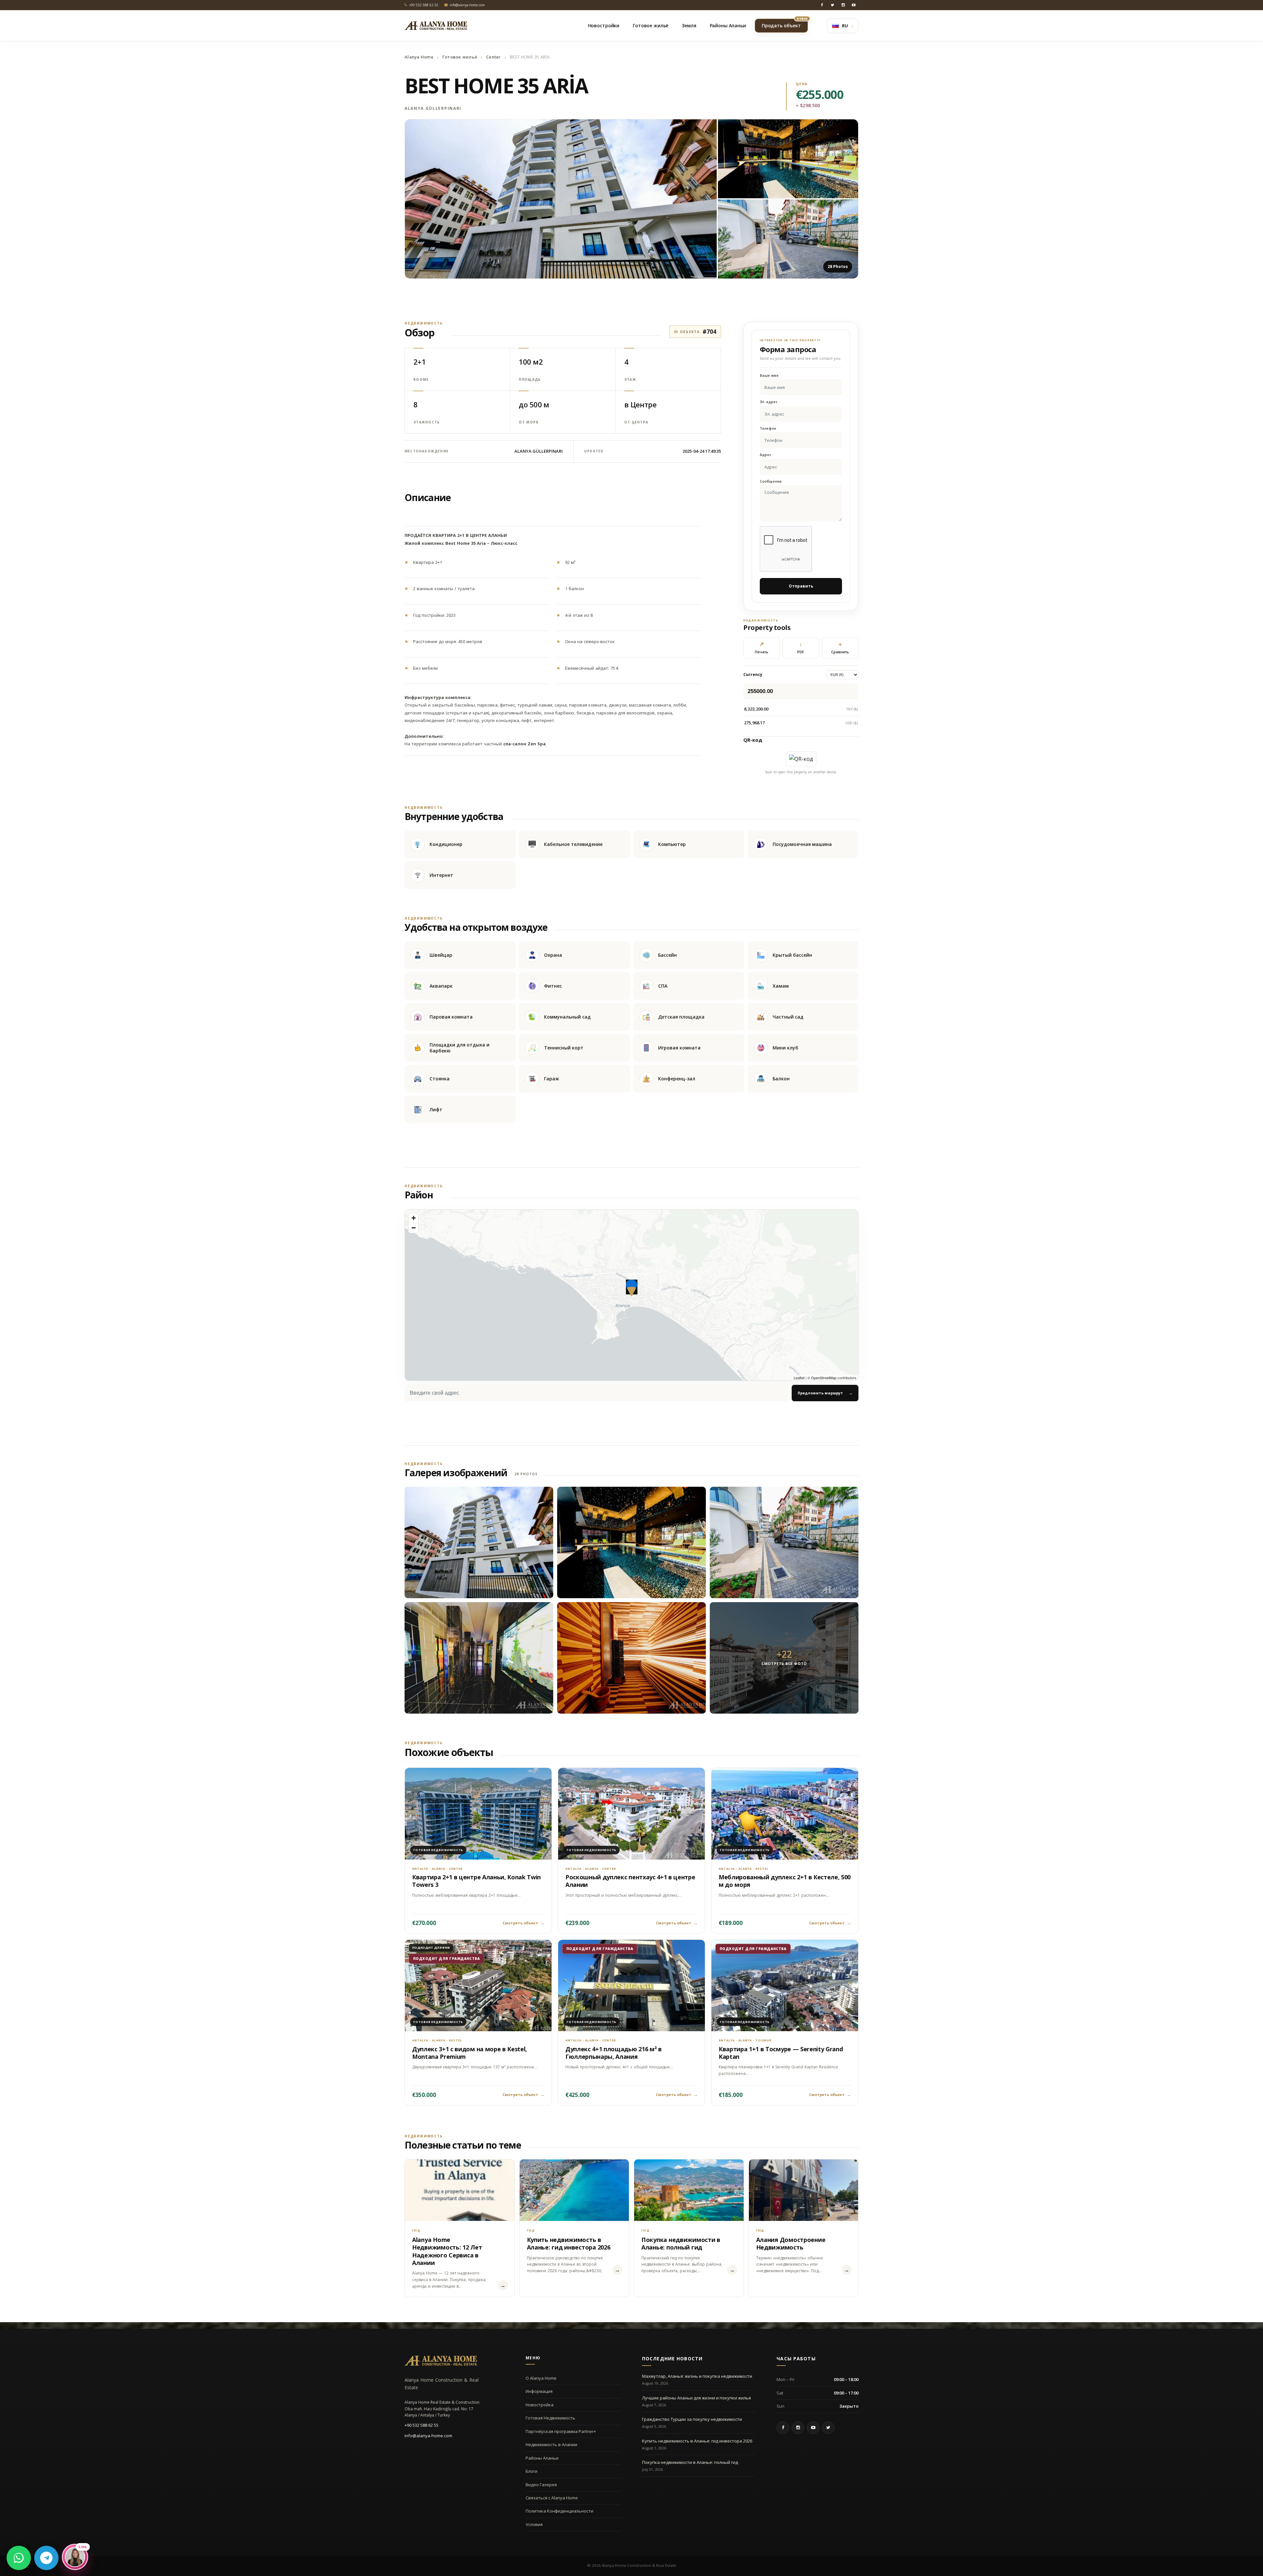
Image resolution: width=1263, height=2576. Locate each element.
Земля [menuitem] (689, 25)
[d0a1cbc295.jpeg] (479, 1658)
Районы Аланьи (542, 2458)
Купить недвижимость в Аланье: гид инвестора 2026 (569, 2243)
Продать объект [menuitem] (785, 24)
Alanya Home (419, 57)
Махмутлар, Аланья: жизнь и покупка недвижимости (697, 2376)
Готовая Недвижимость (550, 2418)
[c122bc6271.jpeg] (631, 1658)
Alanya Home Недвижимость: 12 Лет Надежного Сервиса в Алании (447, 2251)
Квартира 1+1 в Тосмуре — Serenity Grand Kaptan (781, 2053)
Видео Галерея (541, 2485)
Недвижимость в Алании (551, 2444)
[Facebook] (822, 5)
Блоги (532, 2471)
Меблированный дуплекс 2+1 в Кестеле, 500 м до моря (785, 1881)
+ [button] (414, 1218)
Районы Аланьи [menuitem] (728, 25)
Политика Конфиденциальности (559, 2511)
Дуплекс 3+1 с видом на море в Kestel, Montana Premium (470, 2053)
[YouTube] (854, 5)
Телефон (768, 429)
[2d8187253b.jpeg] (631, 1542)
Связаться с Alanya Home (552, 2498)
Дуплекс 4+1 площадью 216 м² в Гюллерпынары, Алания (614, 2053)
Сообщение (771, 481)
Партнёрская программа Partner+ (561, 2431)
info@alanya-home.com (428, 2436)
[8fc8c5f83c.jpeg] (784, 1542)
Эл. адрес (769, 402)
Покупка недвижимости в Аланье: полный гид (681, 2243)
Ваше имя (769, 376)
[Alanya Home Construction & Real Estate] (436, 26)
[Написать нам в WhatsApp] (19, 2558)
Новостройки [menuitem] (604, 25)
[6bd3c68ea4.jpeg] (479, 1542)
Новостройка (540, 2405)
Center (494, 57)
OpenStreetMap (824, 1378)
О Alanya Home (541, 2378)
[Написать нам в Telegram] (46, 2558)
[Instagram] (843, 5)
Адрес (766, 455)
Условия (534, 2524)
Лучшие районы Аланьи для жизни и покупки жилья (696, 2398)
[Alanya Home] (441, 2361)
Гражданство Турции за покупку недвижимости (692, 2419)
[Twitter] (832, 5)
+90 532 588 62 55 (421, 2425)
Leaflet (799, 1378)
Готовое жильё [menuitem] (651, 25)
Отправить (801, 586)
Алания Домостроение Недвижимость (791, 2243)
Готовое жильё (460, 57)
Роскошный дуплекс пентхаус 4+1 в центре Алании (630, 1881)
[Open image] (561, 199)
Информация (539, 2391)
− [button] (414, 1228)
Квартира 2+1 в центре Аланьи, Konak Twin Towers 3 (476, 1881)
